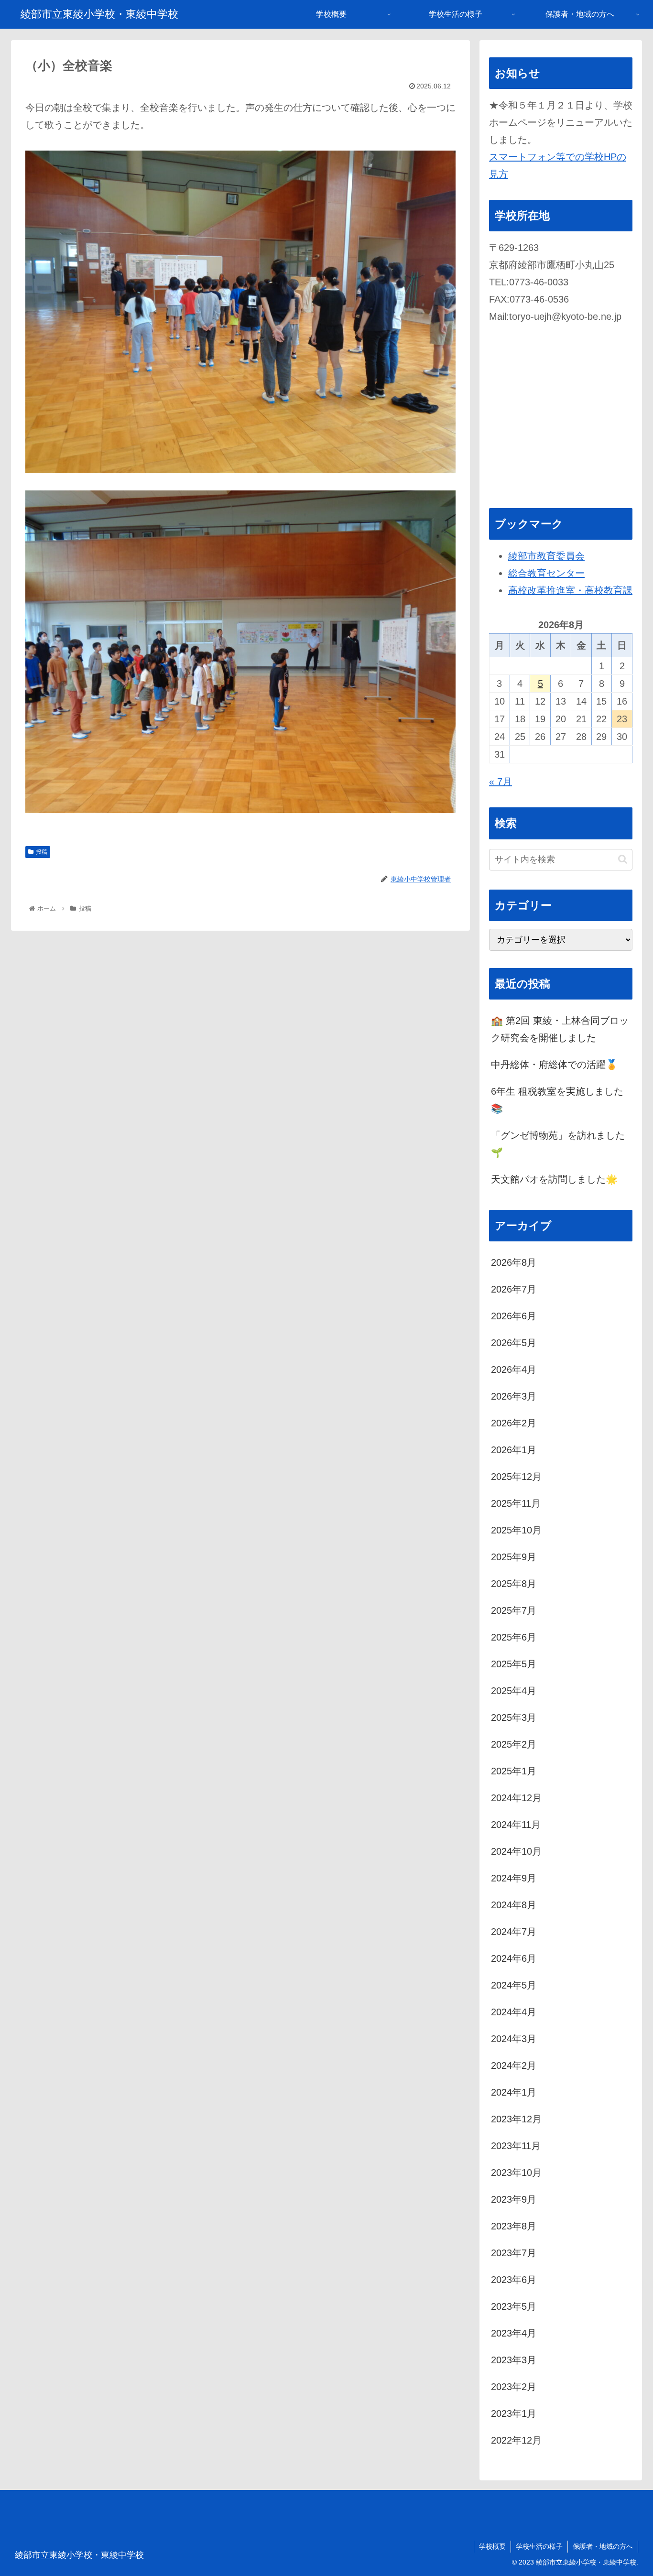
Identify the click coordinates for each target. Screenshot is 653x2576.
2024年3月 (514, 2039)
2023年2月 (514, 2387)
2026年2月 (514, 1423)
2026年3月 (514, 1396)
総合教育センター (546, 573)
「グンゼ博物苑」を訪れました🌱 (558, 1144)
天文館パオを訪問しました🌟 (554, 1179)
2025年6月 (514, 1637)
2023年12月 (516, 2119)
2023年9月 (514, 2199)
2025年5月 (514, 1664)
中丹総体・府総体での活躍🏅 (554, 1065)
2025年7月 (514, 1610)
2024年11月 (516, 1825)
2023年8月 (514, 2226)
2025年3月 (514, 1717)
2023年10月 (516, 2173)
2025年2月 (514, 1744)
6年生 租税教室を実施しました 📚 (557, 1100)
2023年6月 (514, 2280)
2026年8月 (514, 1262)
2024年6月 (514, 1958)
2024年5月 (514, 1985)
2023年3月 (514, 2360)
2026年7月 (514, 1289)
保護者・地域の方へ (603, 2546)
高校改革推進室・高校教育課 (570, 590)
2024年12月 (516, 1798)
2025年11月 (516, 1503)
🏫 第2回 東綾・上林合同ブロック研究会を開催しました (560, 1029)
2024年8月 (514, 1905)
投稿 (42, 852)
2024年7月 (514, 1932)
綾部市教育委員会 (546, 556)
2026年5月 (514, 1343)
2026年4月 (514, 1370)
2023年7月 (514, 2253)
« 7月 (501, 782)
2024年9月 (514, 1878)
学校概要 (492, 2546)
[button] (623, 859)
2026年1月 (514, 1450)
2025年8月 (514, 1584)
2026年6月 (514, 1316)
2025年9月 (514, 1557)
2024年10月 (516, 1851)
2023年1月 (514, 2413)
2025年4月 (514, 1691)
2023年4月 (514, 2333)
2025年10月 (516, 1530)
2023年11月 (516, 2146)
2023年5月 (514, 2306)
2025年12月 (516, 1477)
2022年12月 (516, 2440)
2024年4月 (514, 2012)
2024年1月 (514, 2092)
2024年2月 (514, 2065)
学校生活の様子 (539, 2546)
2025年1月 (514, 1771)
